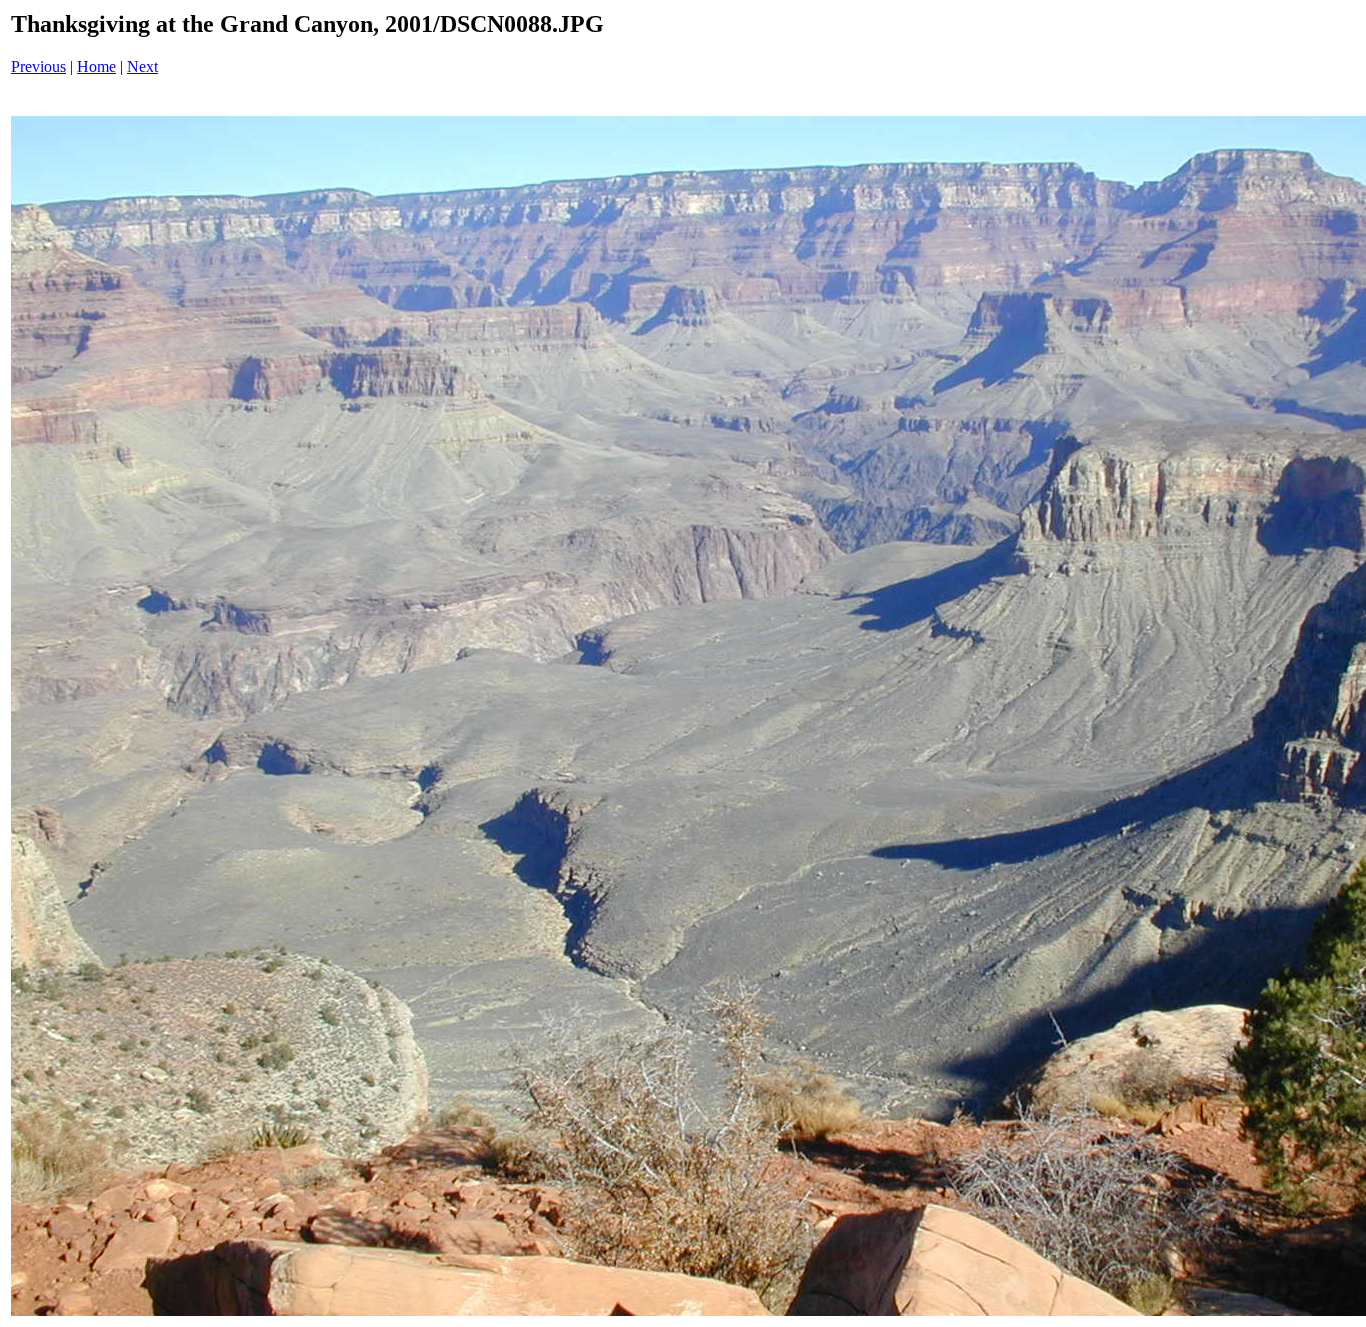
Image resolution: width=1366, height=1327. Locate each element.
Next (142, 66)
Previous (38, 66)
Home (96, 66)
